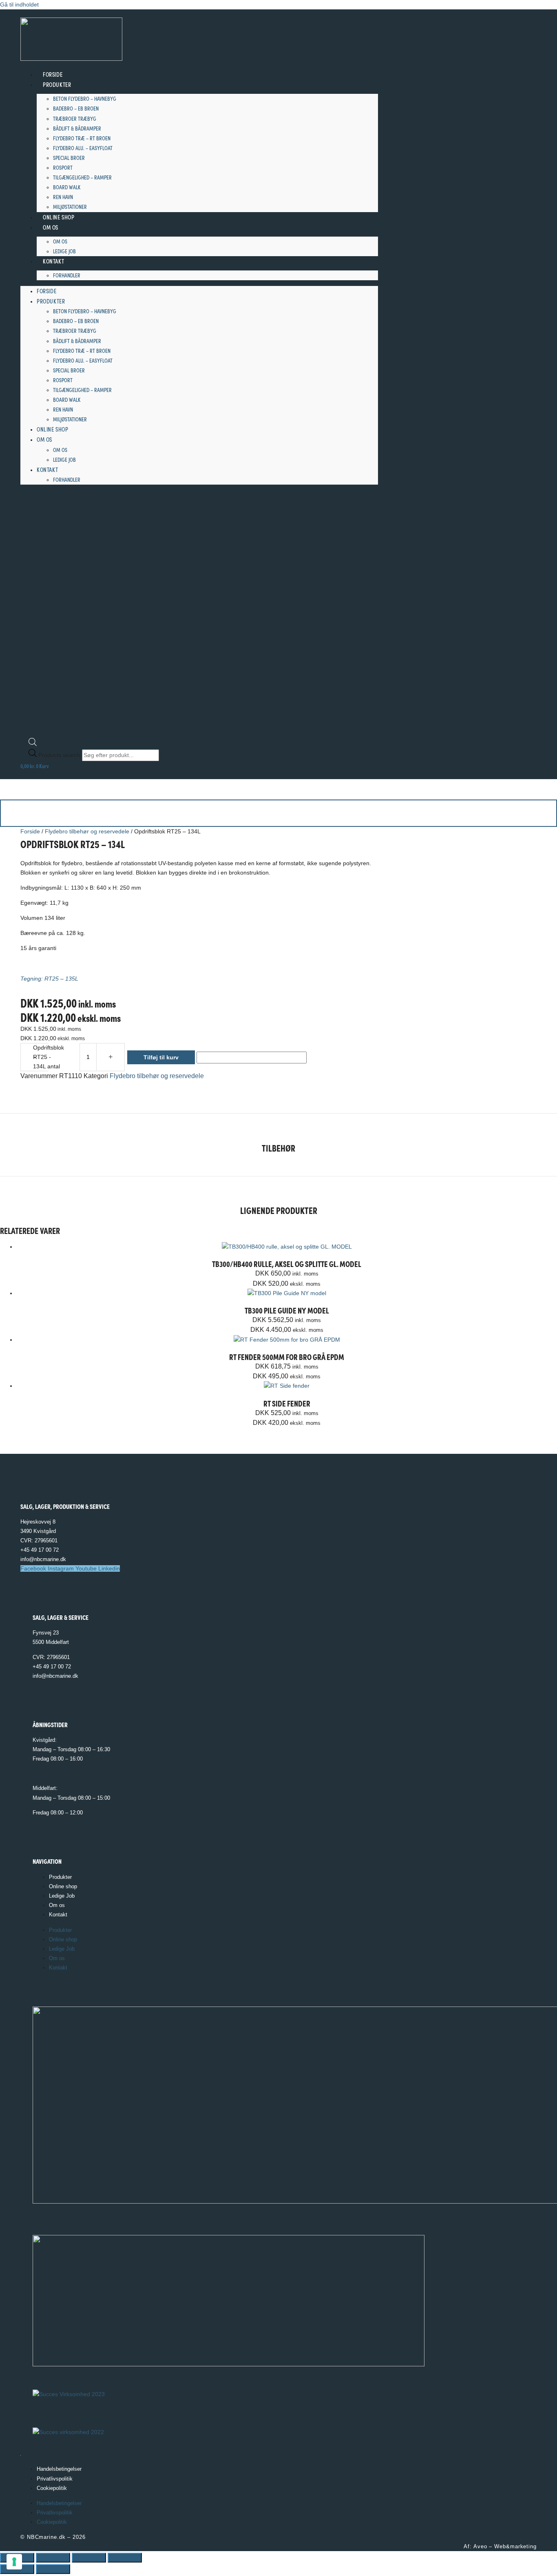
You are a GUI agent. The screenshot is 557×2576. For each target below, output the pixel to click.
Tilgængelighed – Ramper (82, 177)
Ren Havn (63, 197)
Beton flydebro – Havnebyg (85, 98)
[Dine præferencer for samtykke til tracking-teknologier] (14, 2562)
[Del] (89, 2558)
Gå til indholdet (19, 4)
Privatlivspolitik (55, 2479)
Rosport (63, 167)
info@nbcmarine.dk (43, 1559)
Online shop (59, 217)
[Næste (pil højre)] (53, 2569)
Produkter (57, 84)
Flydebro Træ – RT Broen (82, 138)
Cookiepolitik (52, 2488)
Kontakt (53, 261)
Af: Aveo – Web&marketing (500, 2546)
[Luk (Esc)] (125, 2558)
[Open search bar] (33, 744)
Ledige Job (64, 251)
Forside (53, 74)
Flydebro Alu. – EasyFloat (83, 148)
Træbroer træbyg (75, 118)
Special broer (69, 157)
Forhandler (67, 275)
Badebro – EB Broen (76, 108)
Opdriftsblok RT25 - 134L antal (49, 1057)
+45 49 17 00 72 (40, 1550)
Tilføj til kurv (161, 1057)
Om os (51, 227)
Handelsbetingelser (59, 2469)
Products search (60, 755)
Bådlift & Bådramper (77, 128)
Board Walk (67, 187)
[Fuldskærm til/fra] (53, 2558)
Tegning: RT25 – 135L (49, 979)
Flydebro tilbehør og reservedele (87, 831)
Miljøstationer (70, 206)
